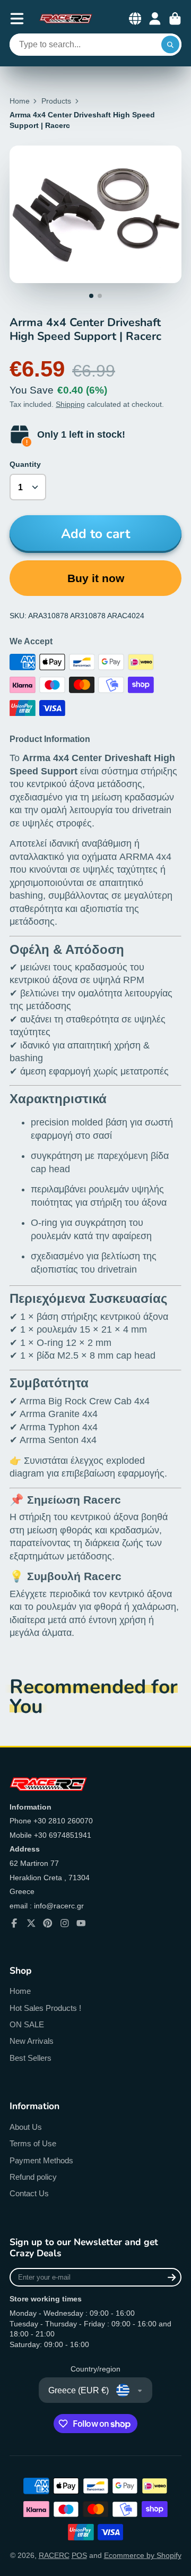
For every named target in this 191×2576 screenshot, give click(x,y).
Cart (175, 19)
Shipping (70, 404)
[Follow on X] (31, 1923)
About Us (26, 2127)
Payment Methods (41, 2160)
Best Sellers (31, 2058)
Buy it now (96, 578)
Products (56, 101)
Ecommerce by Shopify (143, 2555)
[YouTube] (81, 1923)
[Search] (170, 45)
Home (20, 101)
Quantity (25, 464)
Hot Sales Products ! (45, 2008)
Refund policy (33, 2177)
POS (79, 2555)
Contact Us (29, 2193)
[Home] (66, 19)
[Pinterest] (48, 1923)
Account (155, 19)
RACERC (54, 2555)
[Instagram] (65, 1923)
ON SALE (27, 2024)
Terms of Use (33, 2143)
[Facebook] (14, 1923)
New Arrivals (32, 2041)
